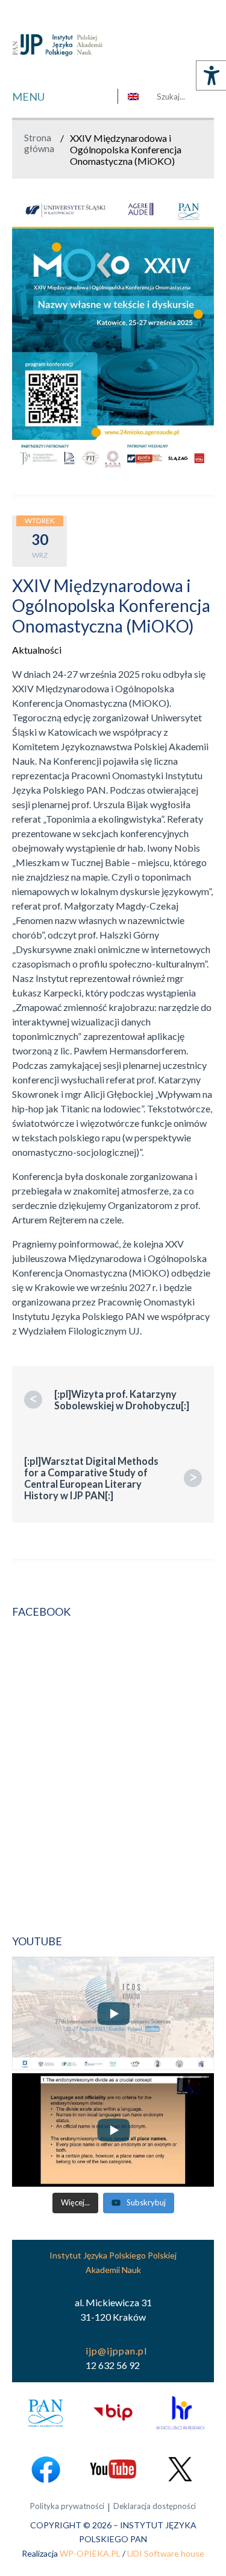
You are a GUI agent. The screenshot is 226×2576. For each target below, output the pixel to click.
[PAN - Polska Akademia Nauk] (46, 2413)
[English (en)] (133, 97)
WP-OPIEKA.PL (90, 2553)
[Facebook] (46, 2469)
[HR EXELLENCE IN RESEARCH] (180, 2413)
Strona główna (39, 143)
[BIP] (113, 2413)
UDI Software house (166, 2553)
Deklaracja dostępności (155, 2506)
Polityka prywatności (67, 2506)
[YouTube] (113, 2469)
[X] (180, 2469)
